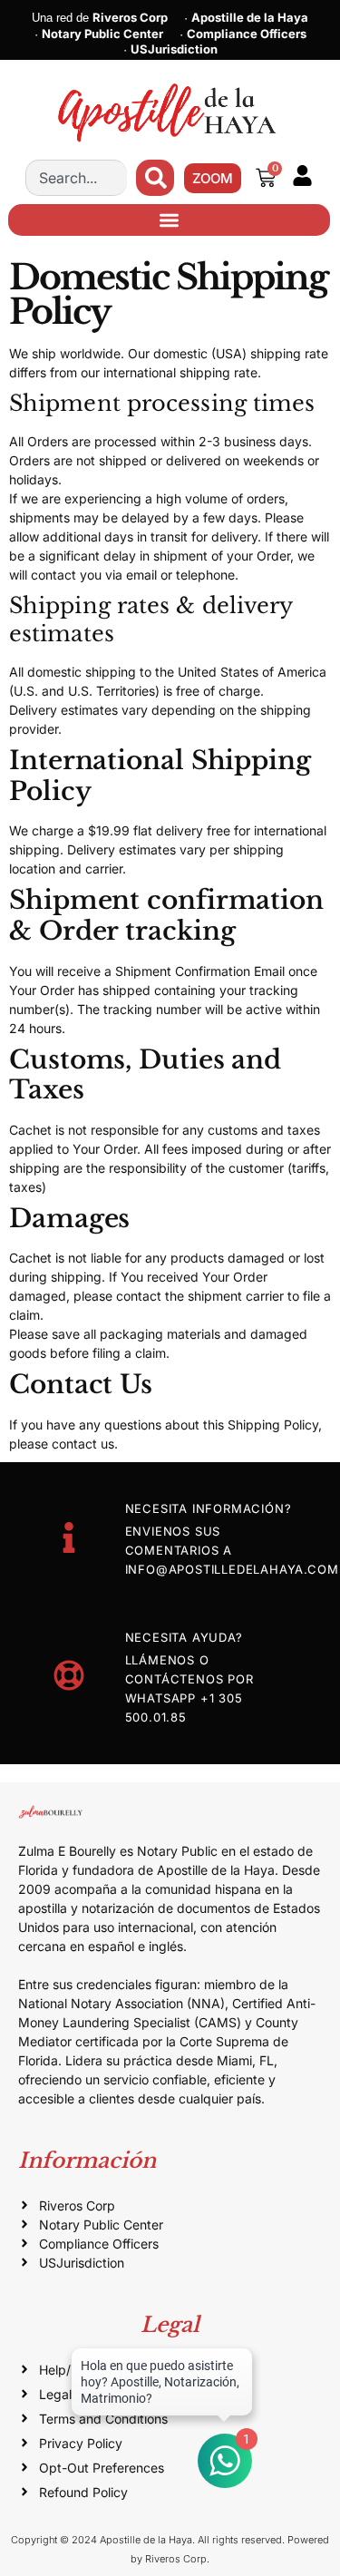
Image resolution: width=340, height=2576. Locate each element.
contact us (83, 1444)
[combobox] (76, 178)
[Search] (155, 178)
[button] (169, 220)
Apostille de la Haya (250, 17)
